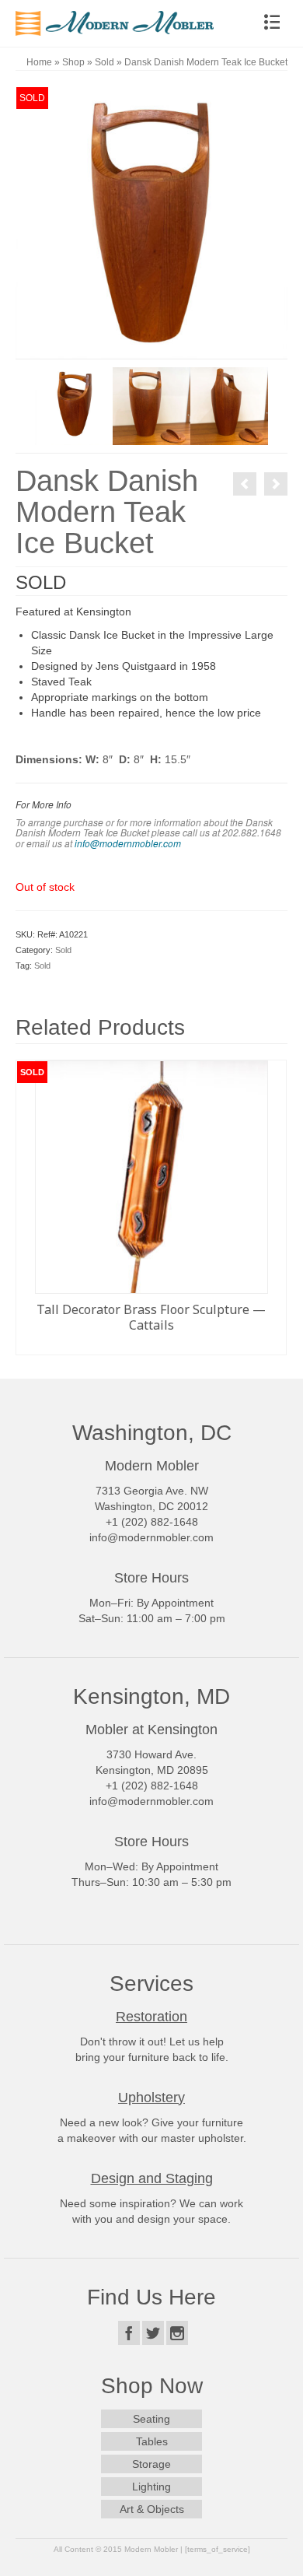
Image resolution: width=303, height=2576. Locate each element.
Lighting (151, 2487)
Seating (151, 2419)
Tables (152, 2441)
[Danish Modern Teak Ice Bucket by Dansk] (245, 484)
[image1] (151, 405)
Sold (63, 950)
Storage (151, 2464)
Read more (151, 1343)
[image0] (151, 222)
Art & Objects (152, 2509)
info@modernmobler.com (128, 843)
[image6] (229, 405)
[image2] (74, 405)
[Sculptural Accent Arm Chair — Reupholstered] (276, 484)
